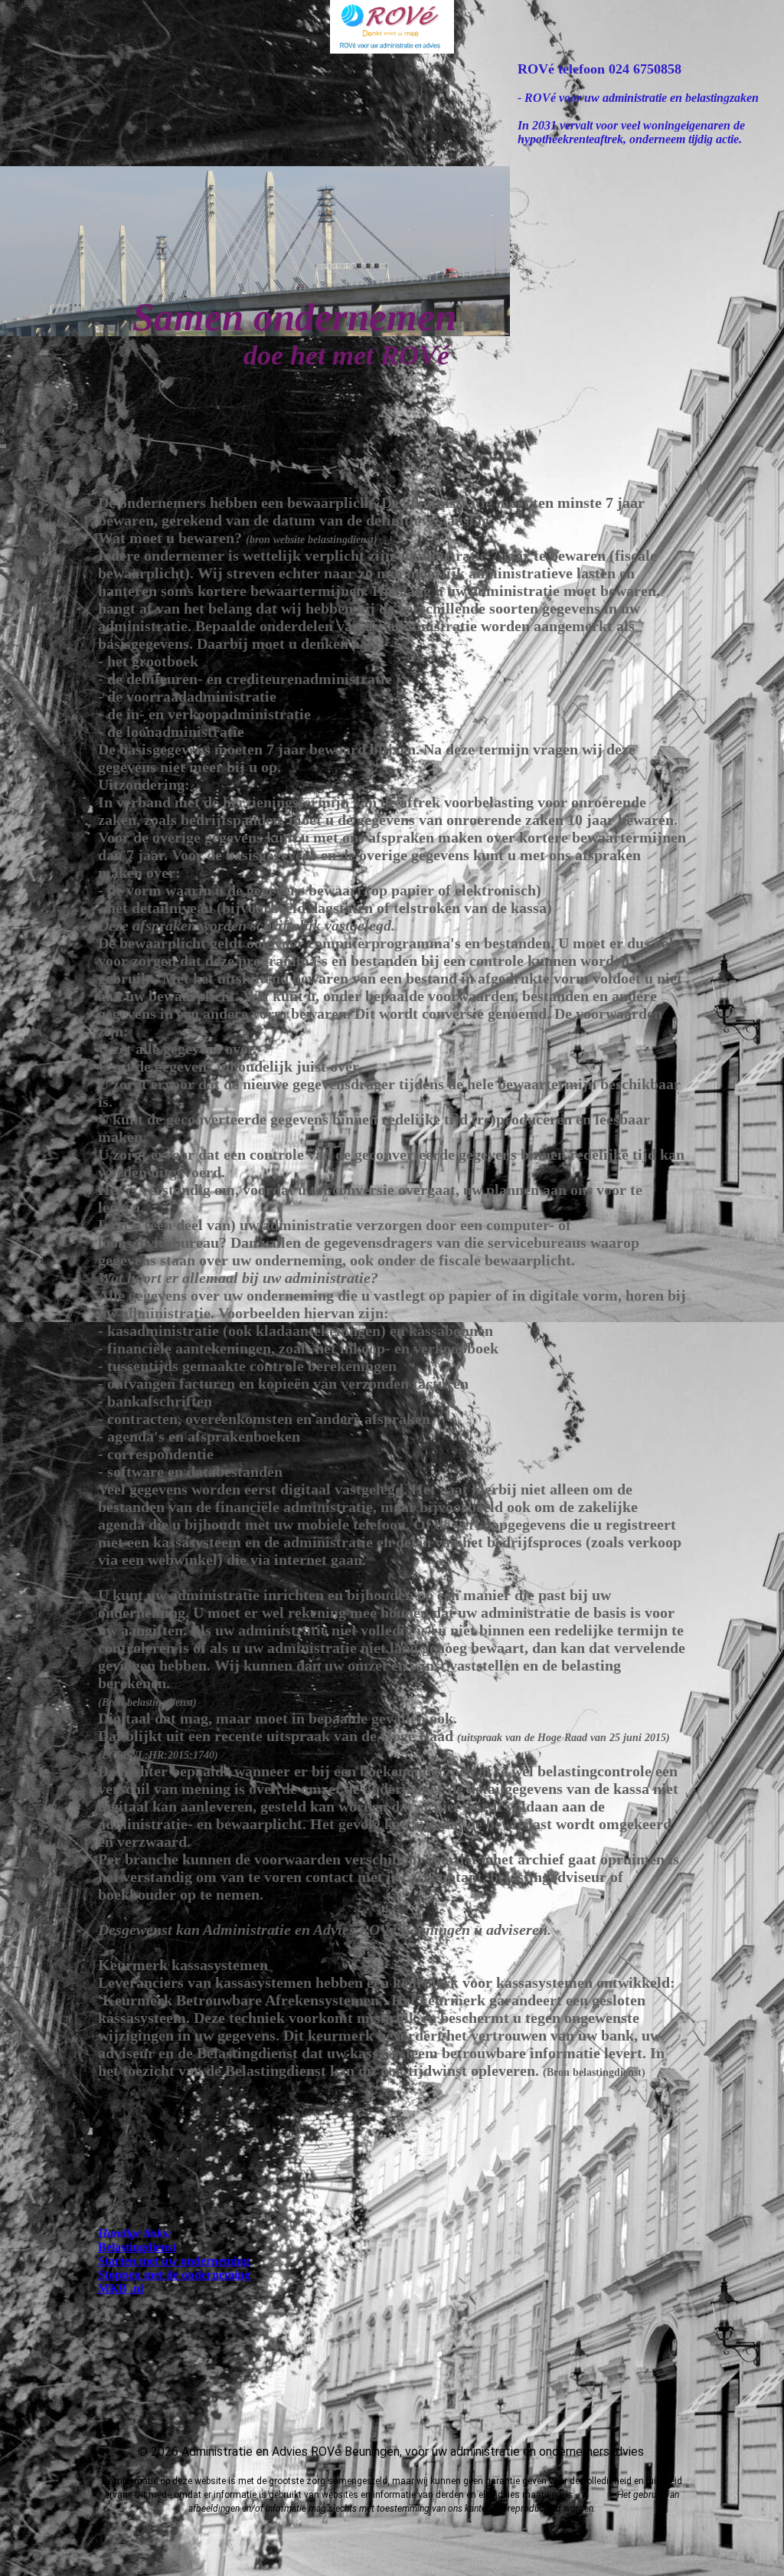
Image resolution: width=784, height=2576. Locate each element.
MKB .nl (121, 2288)
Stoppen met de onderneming (174, 2275)
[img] (392, 27)
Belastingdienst (137, 2247)
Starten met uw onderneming (174, 2261)
